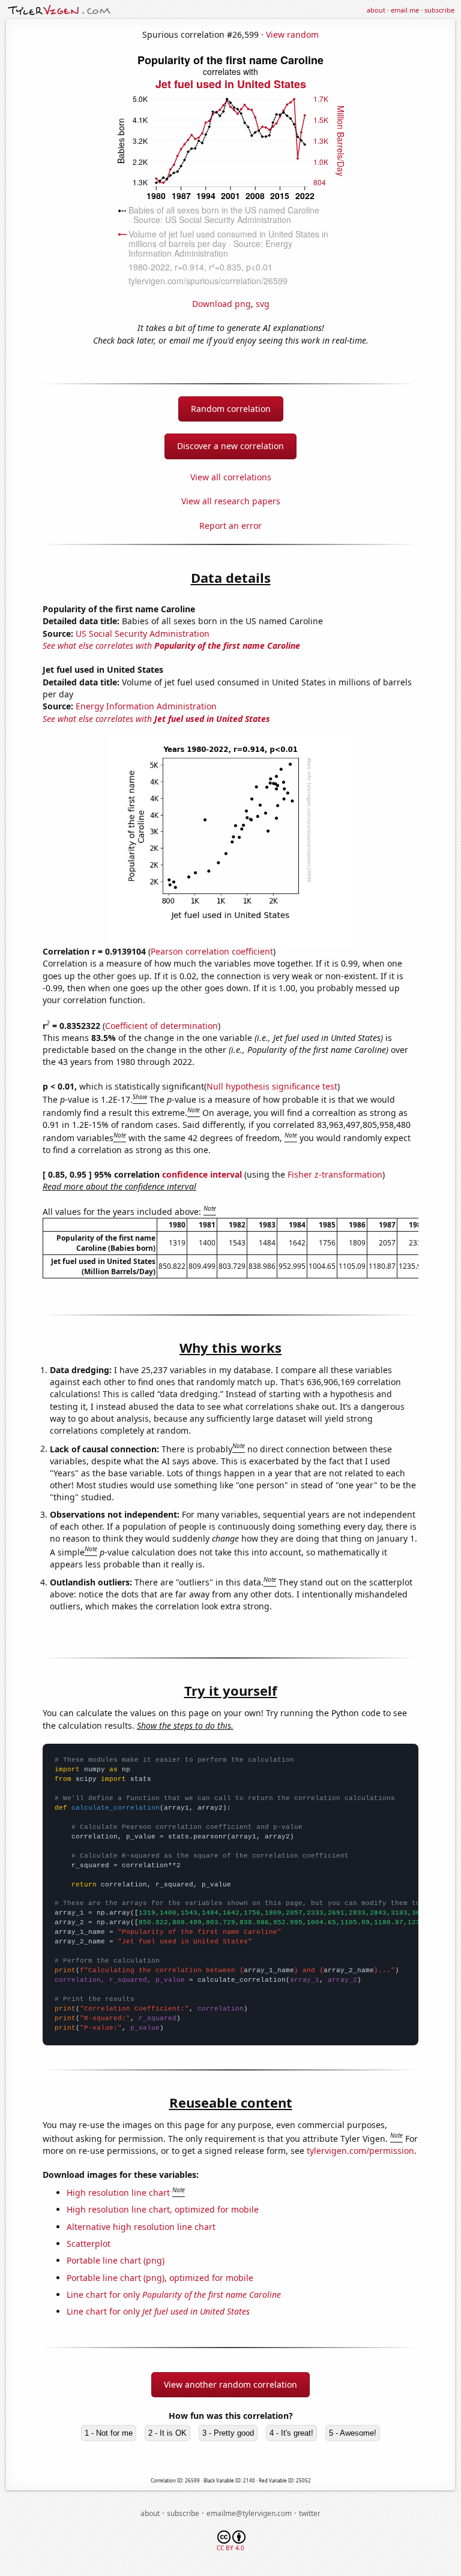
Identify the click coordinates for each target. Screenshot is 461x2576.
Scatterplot (89, 2244)
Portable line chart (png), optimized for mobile (160, 2278)
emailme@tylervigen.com (249, 2513)
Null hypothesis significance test (272, 1086)
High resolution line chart (118, 2193)
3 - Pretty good (228, 2433)
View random (292, 34)
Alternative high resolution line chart (141, 2227)
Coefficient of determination (161, 1026)
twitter (310, 2513)
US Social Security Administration (143, 634)
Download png (221, 304)
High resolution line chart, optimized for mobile (163, 2209)
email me (405, 10)
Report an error (230, 526)
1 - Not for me (109, 2433)
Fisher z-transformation (335, 1174)
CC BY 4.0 (230, 2548)
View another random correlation (230, 2384)
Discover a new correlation (230, 446)
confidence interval (202, 1174)
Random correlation (231, 409)
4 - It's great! (291, 2433)
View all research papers (231, 501)
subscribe (439, 10)
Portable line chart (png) (116, 2260)
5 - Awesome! (353, 2433)
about (376, 10)
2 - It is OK (167, 2433)
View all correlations (231, 477)
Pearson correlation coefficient (212, 951)
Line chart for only (174, 2294)
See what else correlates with (171, 645)
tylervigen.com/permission (360, 2151)
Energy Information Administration (146, 706)
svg (263, 304)
